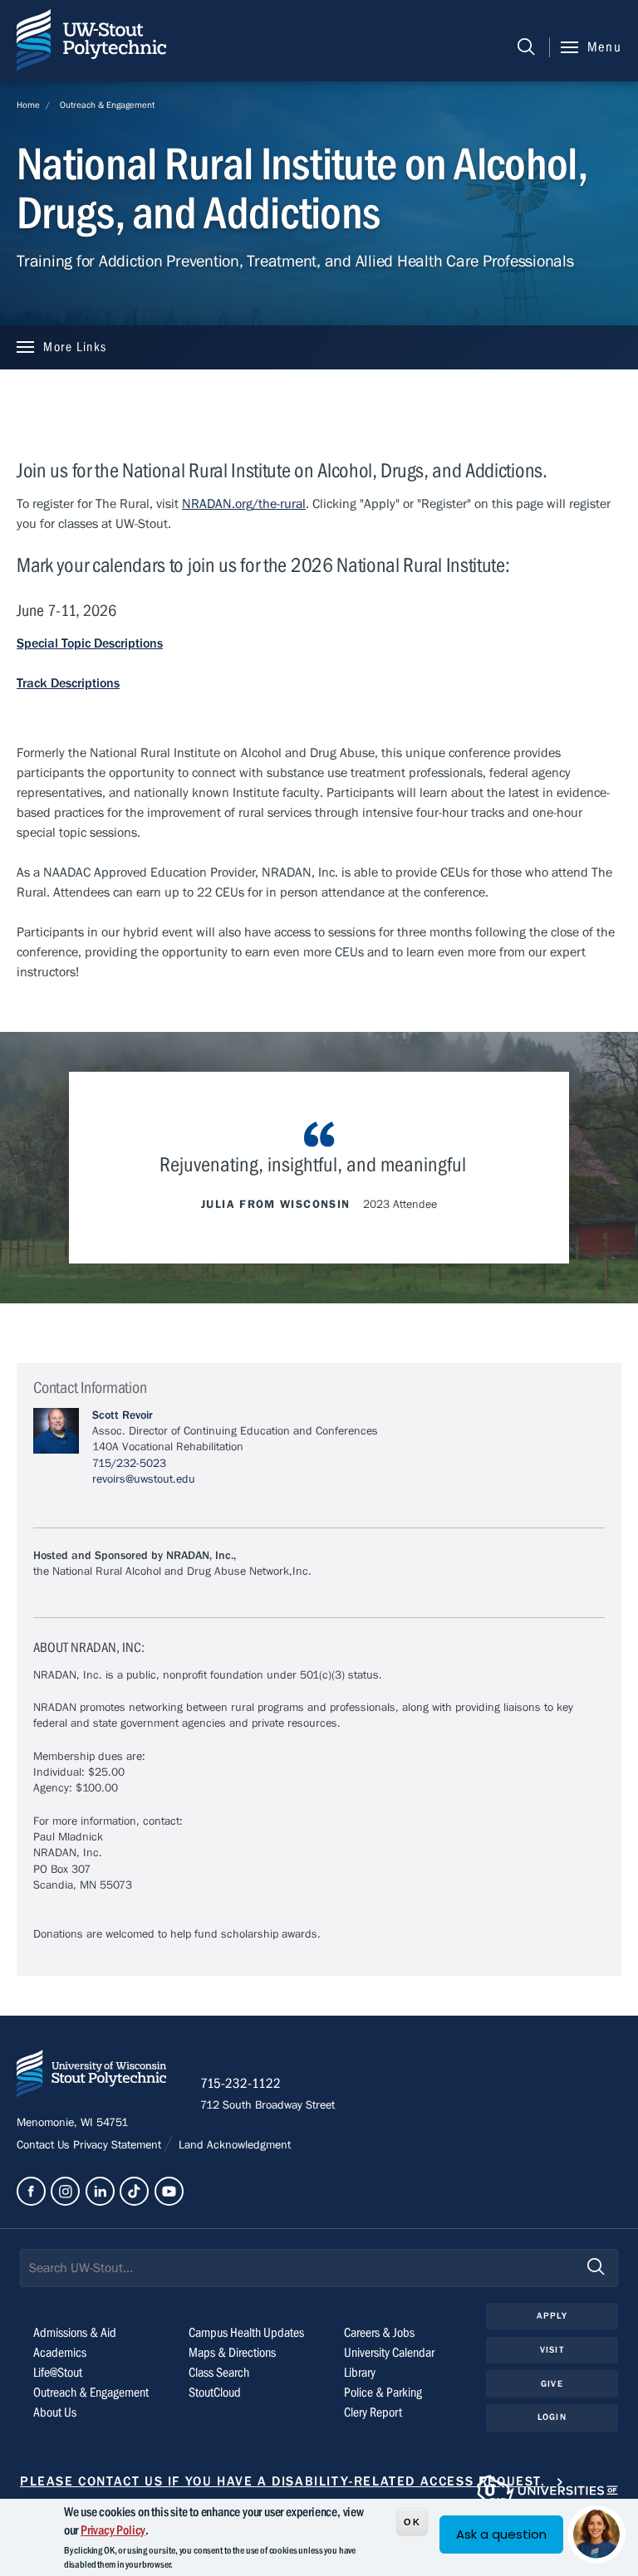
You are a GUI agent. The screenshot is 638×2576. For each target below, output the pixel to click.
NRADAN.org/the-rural (244, 504)
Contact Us (45, 2145)
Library (360, 2373)
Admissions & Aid (75, 2333)
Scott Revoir (123, 1415)
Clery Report (373, 2412)
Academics (60, 2353)
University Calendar (389, 2353)
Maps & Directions (232, 2353)
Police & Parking (383, 2393)
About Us (55, 2412)
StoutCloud (215, 2393)
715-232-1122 (240, 2084)
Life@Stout (58, 2373)
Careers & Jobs (379, 2333)
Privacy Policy (113, 2530)
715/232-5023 (129, 1464)
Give (552, 2384)
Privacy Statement (119, 2145)
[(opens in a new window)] (31, 2191)
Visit (552, 2350)
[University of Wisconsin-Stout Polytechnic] (91, 2077)
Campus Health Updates (246, 2333)
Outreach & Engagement (107, 105)
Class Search (219, 2373)
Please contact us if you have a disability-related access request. (283, 2481)
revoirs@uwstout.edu (144, 1479)
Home (28, 105)
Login (552, 2417)
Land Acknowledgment (233, 2145)
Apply (552, 2316)
